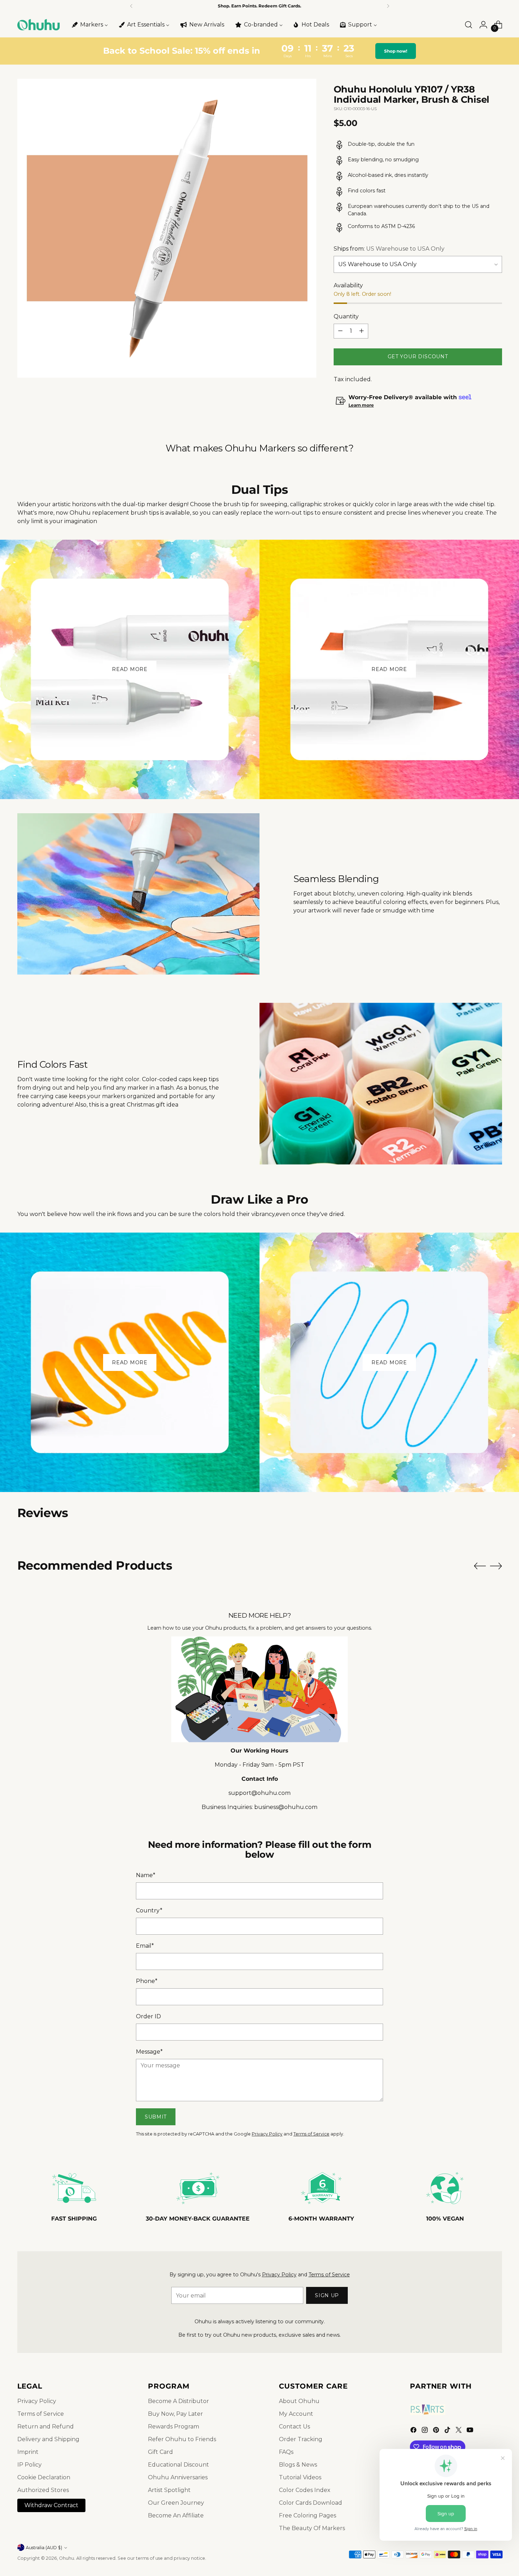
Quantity (346, 316)
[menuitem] (89, 25)
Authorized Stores (43, 2490)
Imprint (28, 2452)
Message (149, 2052)
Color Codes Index (305, 2490)
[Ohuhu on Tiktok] (448, 2431)
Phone (147, 1981)
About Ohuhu (299, 2401)
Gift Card (160, 2452)
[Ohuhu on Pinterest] (437, 2431)
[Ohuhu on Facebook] (414, 2431)
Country (149, 1910)
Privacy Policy (267, 2134)
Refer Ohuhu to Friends (182, 2439)
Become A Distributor (178, 2401)
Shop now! (395, 51)
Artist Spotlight (169, 2490)
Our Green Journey (176, 2503)
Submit (156, 2117)
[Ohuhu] (38, 25)
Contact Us (294, 2427)
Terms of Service (311, 2134)
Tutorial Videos (300, 2477)
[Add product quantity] (362, 331)
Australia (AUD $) (44, 2548)
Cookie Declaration (44, 2477)
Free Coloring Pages (308, 2515)
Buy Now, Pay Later (175, 2414)
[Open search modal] (469, 25)
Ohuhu (67, 2558)
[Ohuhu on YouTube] (471, 2431)
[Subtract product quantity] (340, 331)
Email (145, 1946)
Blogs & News (298, 2465)
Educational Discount (178, 2465)
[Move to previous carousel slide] (480, 1566)
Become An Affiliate (176, 2515)
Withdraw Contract (51, 2505)
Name (146, 1875)
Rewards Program (174, 2427)
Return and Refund (46, 2427)
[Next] (388, 6)
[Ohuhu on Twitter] (459, 2431)
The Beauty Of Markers (312, 2528)
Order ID (148, 2016)
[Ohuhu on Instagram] (425, 2431)
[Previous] (131, 6)
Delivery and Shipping (48, 2439)
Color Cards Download (311, 2503)
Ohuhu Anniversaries (178, 2477)
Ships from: (389, 249)
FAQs (286, 2452)
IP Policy (29, 2465)
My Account (296, 2414)
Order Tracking (301, 2439)
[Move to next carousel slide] (496, 1566)
